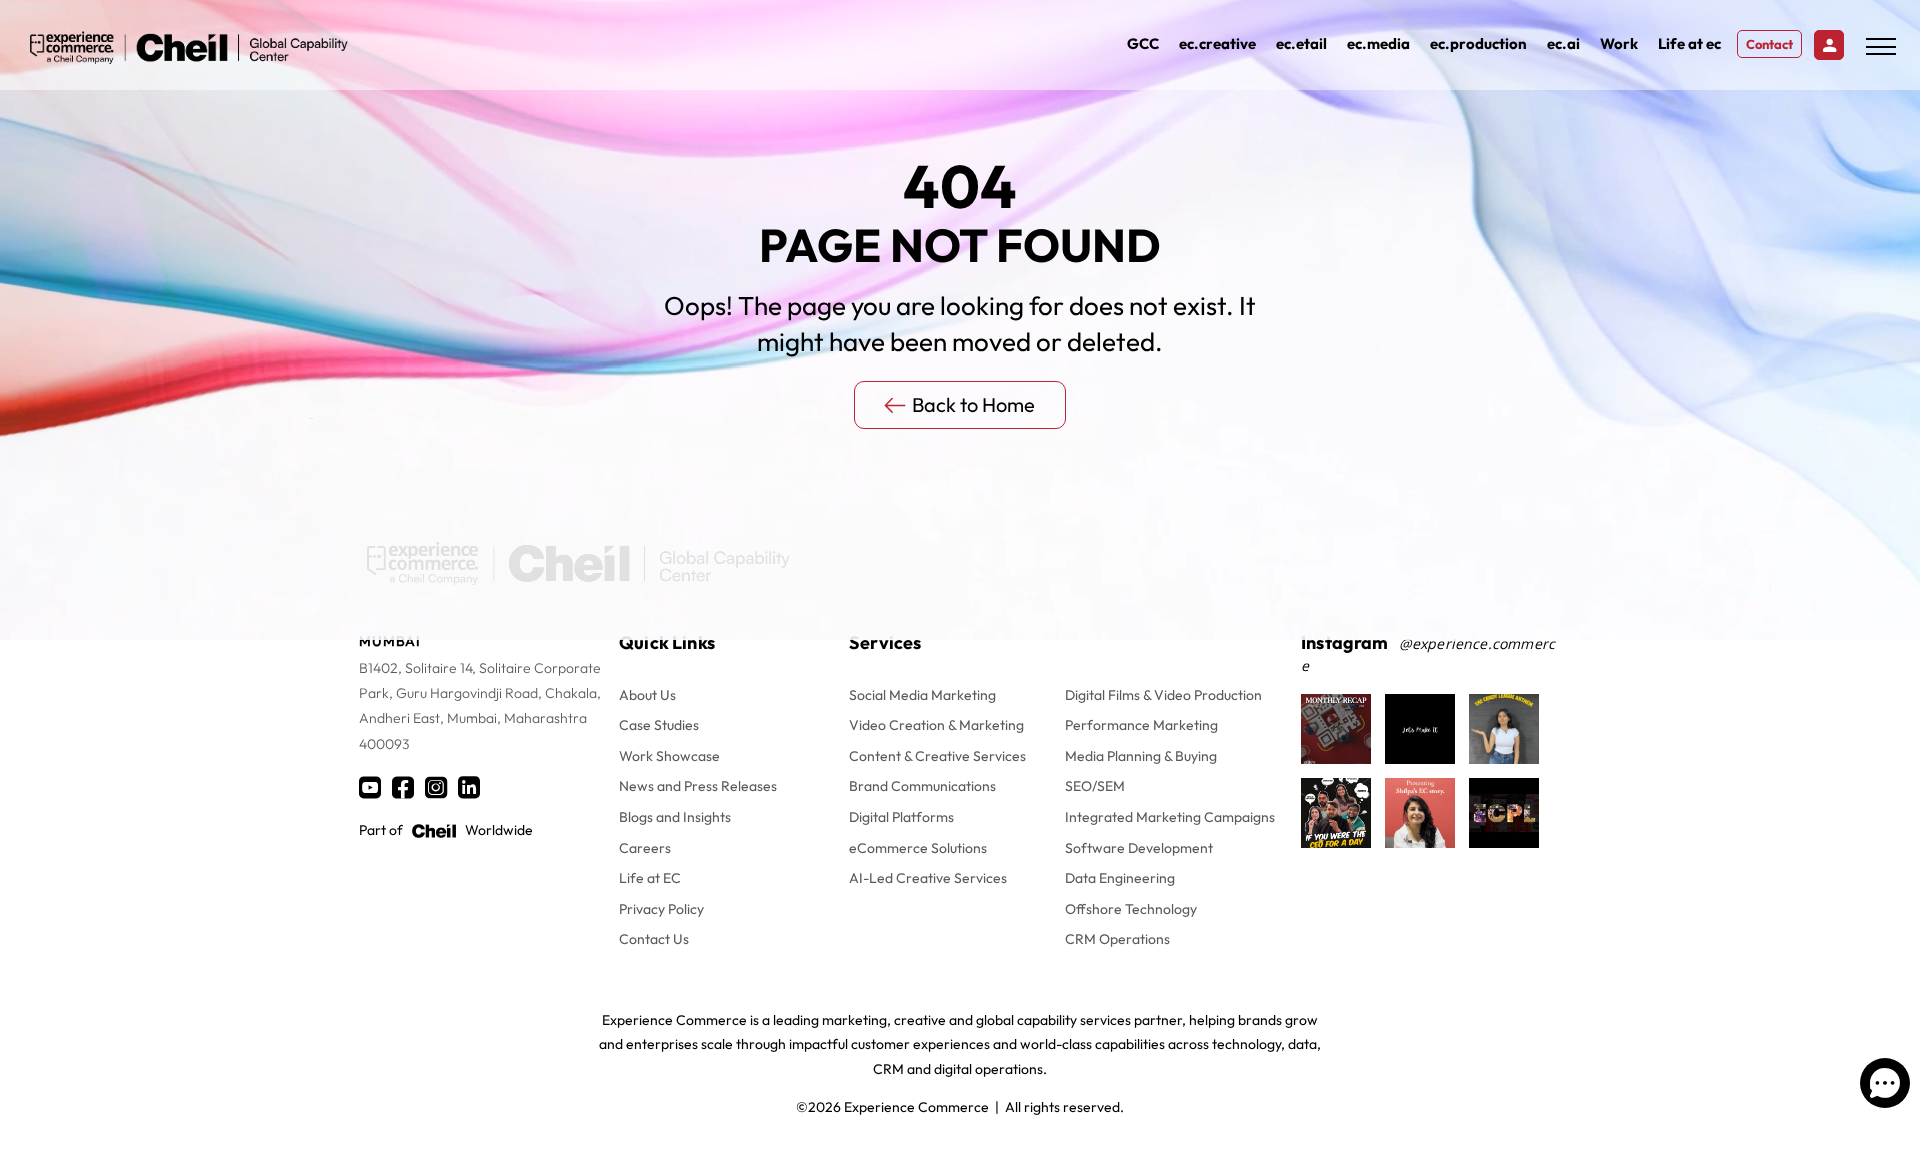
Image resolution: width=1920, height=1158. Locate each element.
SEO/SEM (1095, 786)
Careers (645, 848)
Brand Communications (922, 786)
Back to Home (973, 404)
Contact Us (654, 939)
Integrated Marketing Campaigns (1170, 817)
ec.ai (1563, 43)
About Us (647, 695)
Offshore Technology (1131, 909)
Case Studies (659, 725)
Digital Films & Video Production (1163, 695)
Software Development (1139, 848)
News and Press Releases (698, 786)
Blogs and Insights (675, 817)
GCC (1143, 43)
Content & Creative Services (937, 756)
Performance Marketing (1141, 725)
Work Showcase (669, 756)
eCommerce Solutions (918, 848)
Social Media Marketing (922, 695)
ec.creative (1217, 43)
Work (1619, 43)
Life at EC (650, 878)
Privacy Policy (661, 909)
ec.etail (1301, 43)
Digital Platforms (901, 817)
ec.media (1378, 43)
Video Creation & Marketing (936, 725)
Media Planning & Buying (1141, 756)
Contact (1769, 44)
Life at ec (1689, 43)
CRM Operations (1117, 939)
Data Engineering (1120, 878)
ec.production (1478, 43)
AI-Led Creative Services (928, 878)
